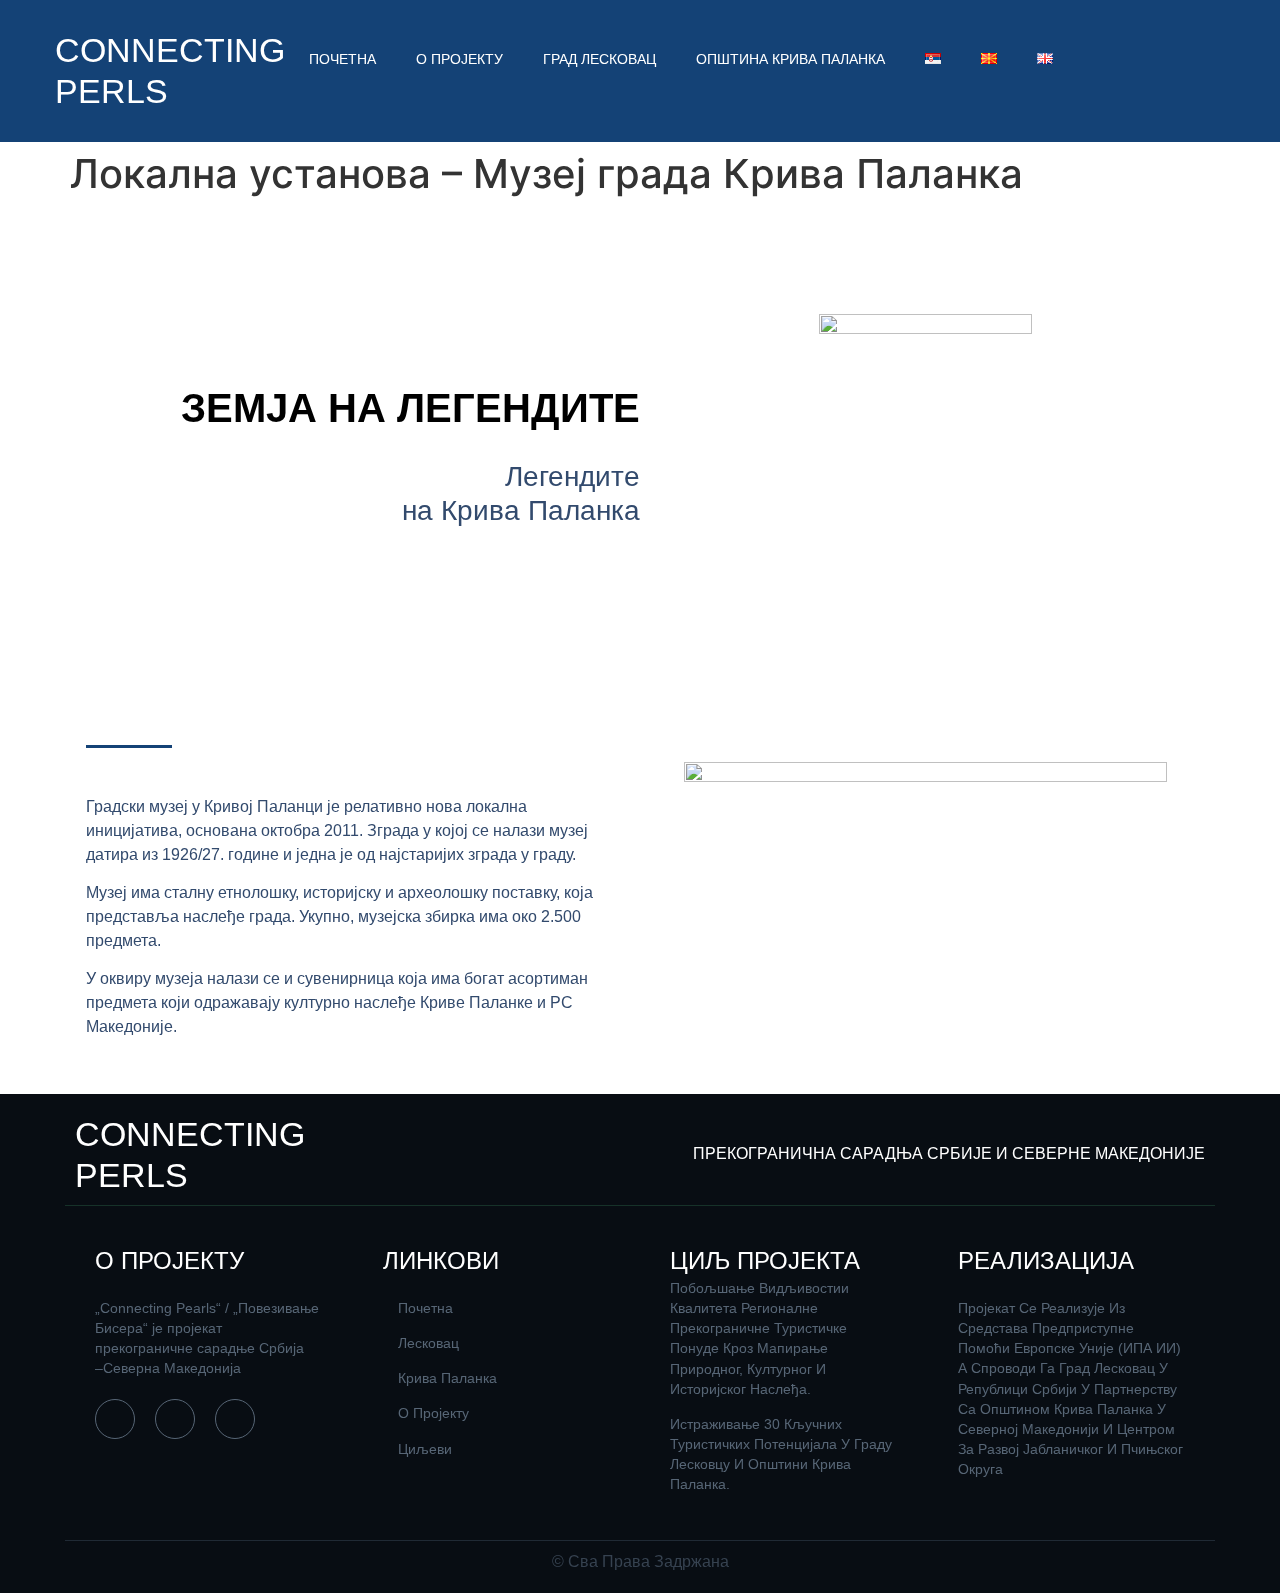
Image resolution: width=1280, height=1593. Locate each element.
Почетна (342, 59)
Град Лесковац (599, 59)
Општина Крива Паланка (790, 59)
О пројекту (459, 59)
